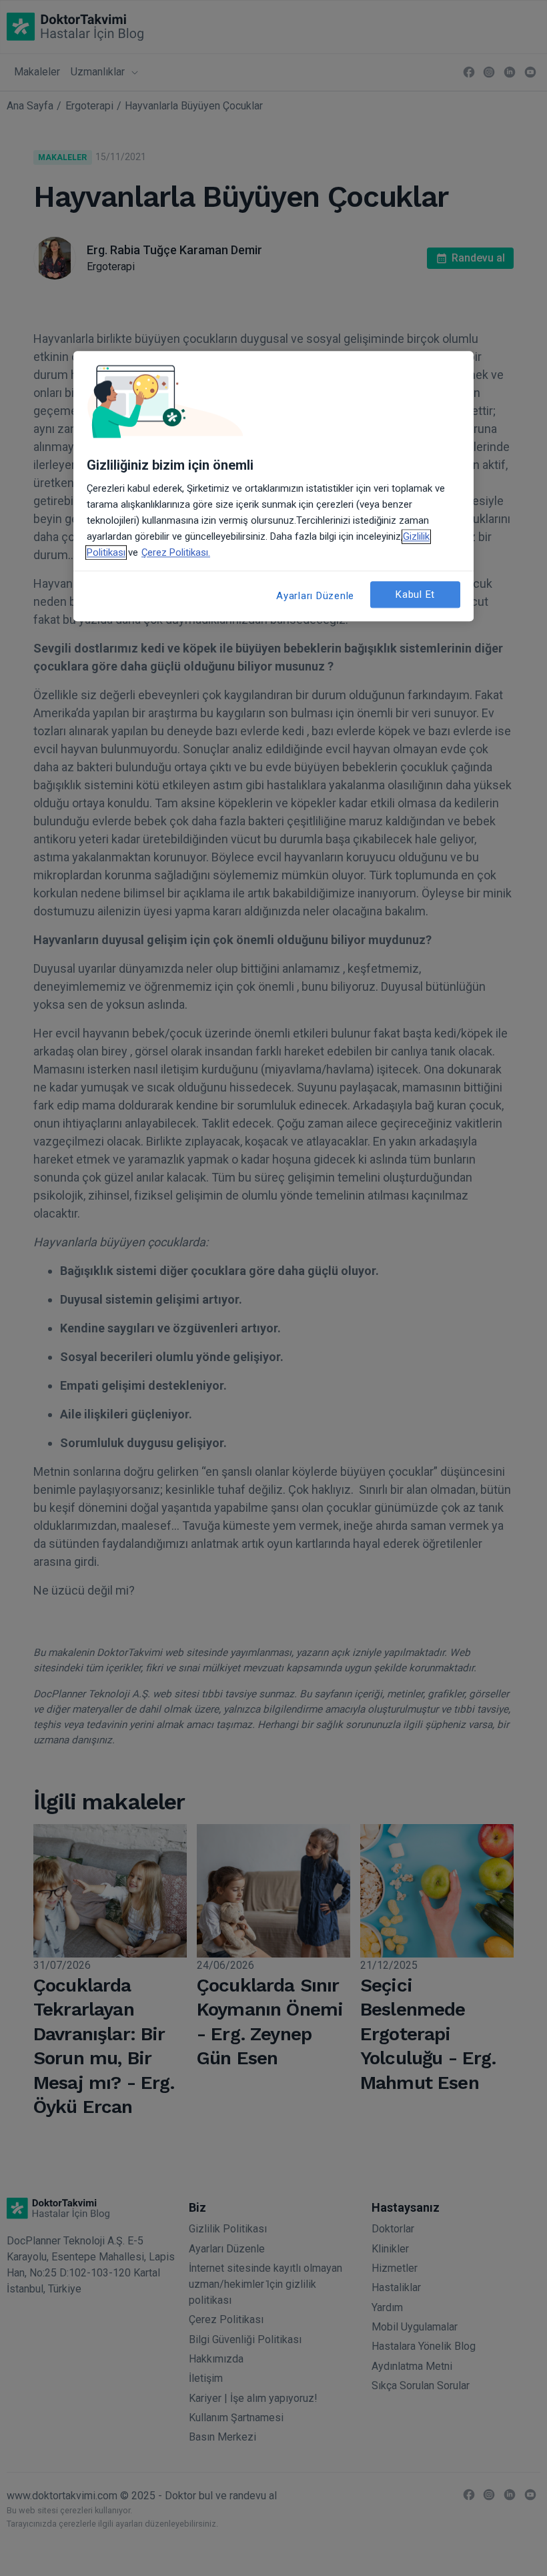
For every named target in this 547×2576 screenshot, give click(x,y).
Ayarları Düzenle (315, 596)
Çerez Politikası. (176, 552)
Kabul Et (415, 594)
